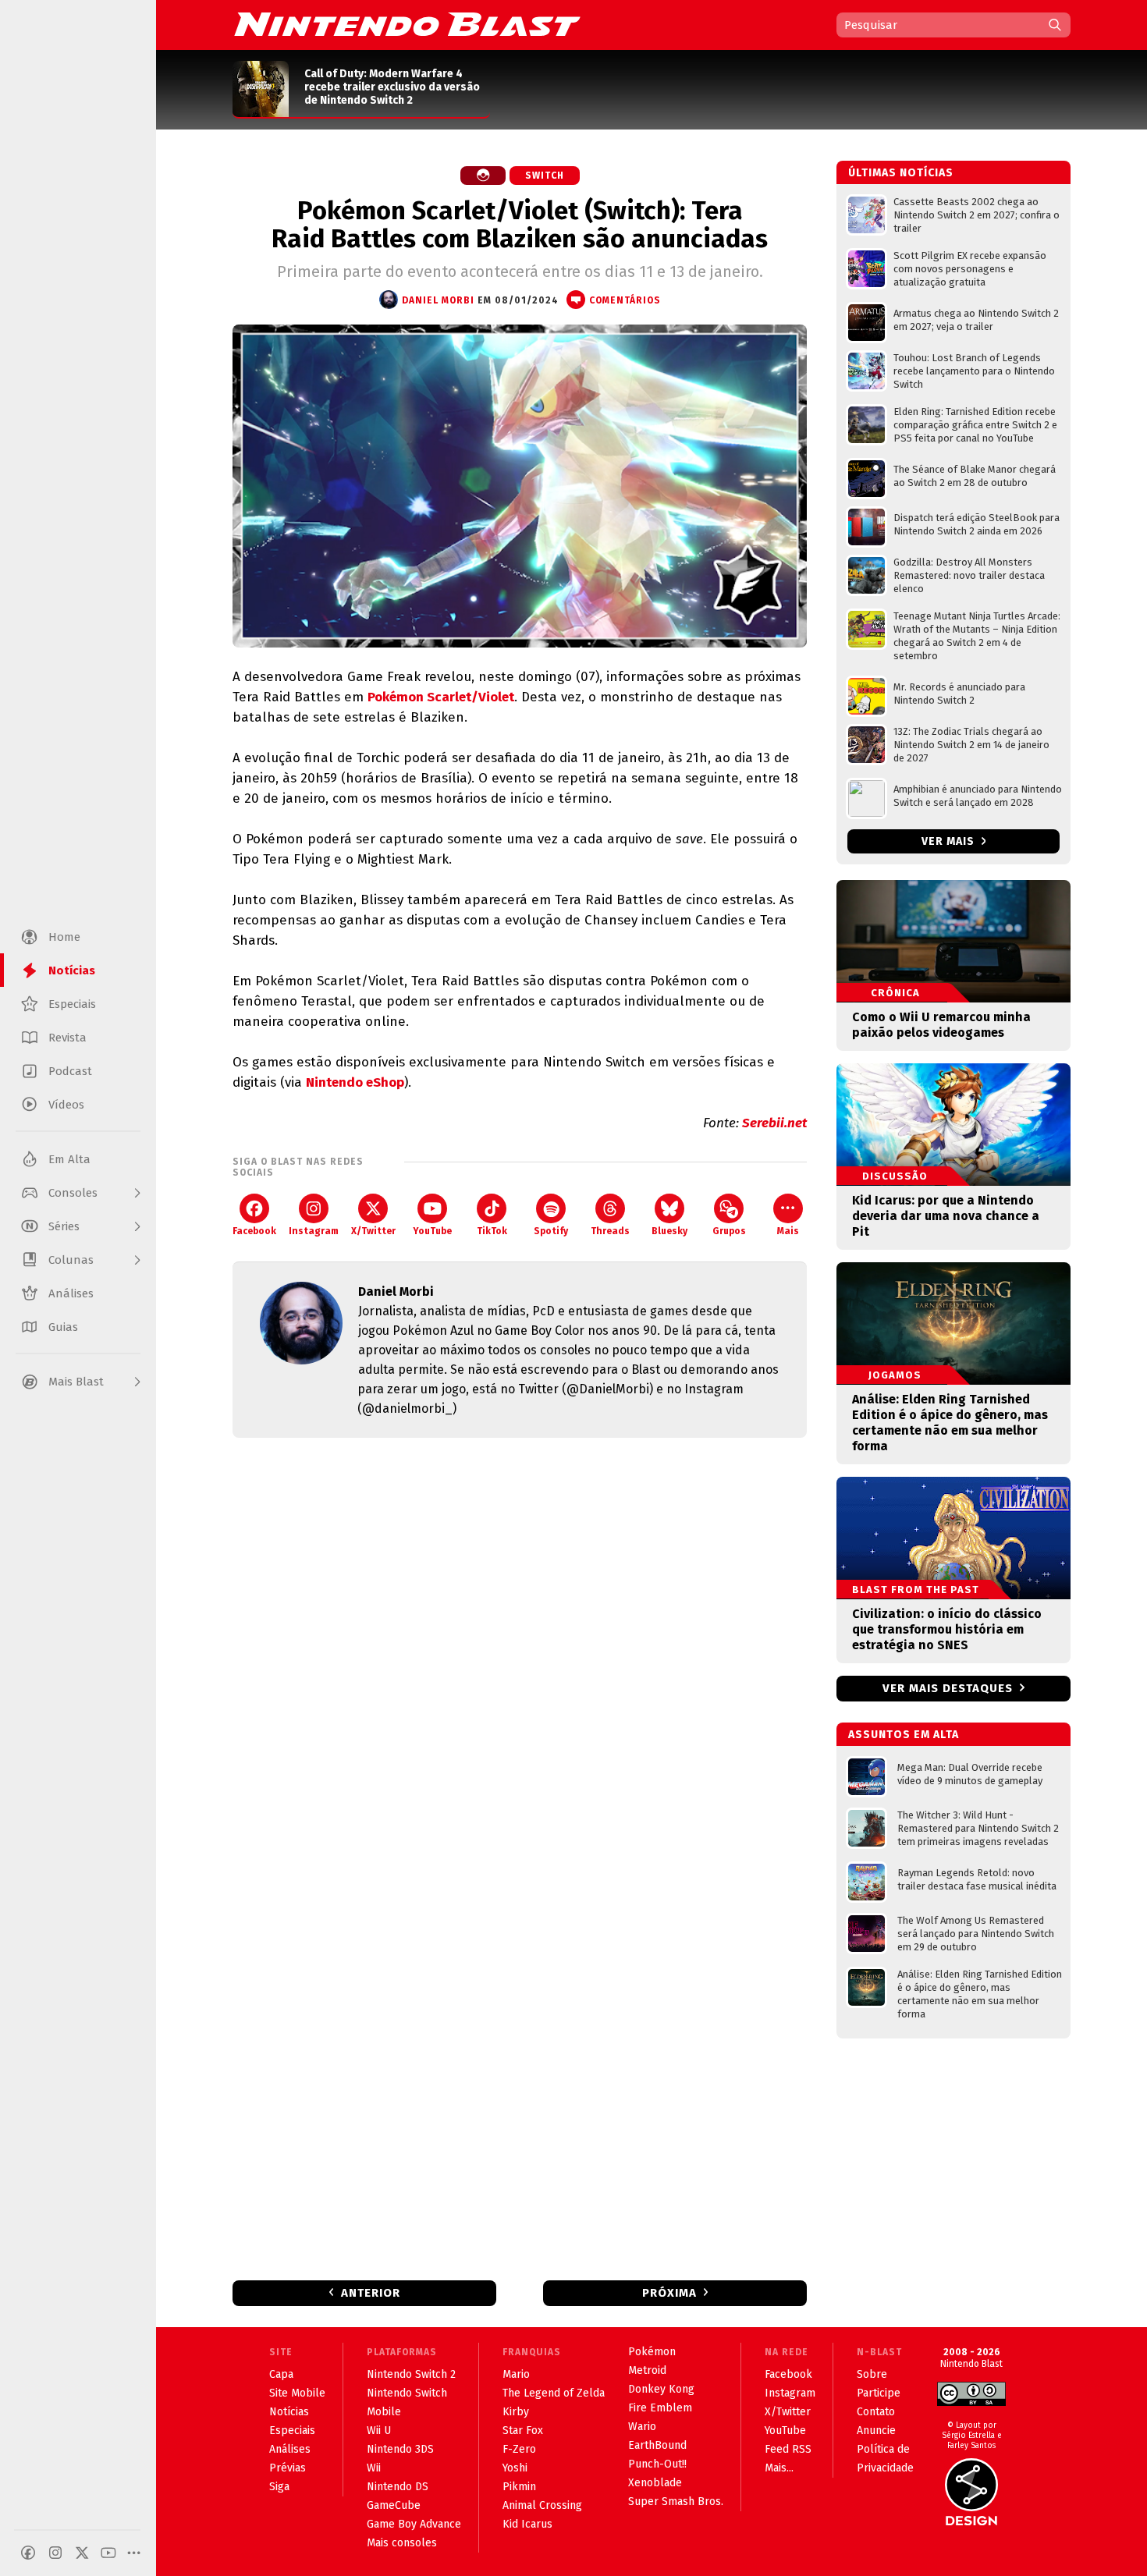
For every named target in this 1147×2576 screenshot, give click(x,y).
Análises (290, 2449)
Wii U (379, 2431)
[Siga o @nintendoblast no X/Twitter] (82, 2553)
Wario (642, 2427)
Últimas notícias (901, 173)
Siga (279, 2487)
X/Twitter (373, 1231)
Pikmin (519, 2487)
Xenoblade (655, 2483)
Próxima (669, 2293)
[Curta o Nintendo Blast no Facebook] (28, 2553)
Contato (876, 2412)
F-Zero (519, 2449)
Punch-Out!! (657, 2464)
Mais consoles (402, 2543)
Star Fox (523, 2431)
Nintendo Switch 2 (411, 2374)
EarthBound (657, 2445)
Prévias (288, 2468)
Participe (879, 2393)
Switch (545, 176)
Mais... (779, 2468)
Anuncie (876, 2431)
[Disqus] (520, 1656)
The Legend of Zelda (554, 2393)
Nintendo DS (398, 2487)
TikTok (492, 1231)
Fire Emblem (660, 2408)
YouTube (432, 1231)
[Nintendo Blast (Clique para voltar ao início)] (407, 24)
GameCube (394, 2505)
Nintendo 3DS (400, 2449)
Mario (516, 2374)
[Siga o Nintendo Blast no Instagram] (55, 2553)
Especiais (292, 2431)
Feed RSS (788, 2449)
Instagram (314, 1231)
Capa (281, 2374)
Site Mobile (297, 2393)
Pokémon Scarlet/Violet (441, 697)
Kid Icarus (527, 2524)
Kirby (516, 2412)
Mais (788, 1231)
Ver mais (950, 841)
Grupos (729, 1231)
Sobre (872, 2374)
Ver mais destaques (948, 1688)
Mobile (384, 2412)
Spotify (551, 1231)
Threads (610, 1231)
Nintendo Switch (407, 2393)
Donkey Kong (661, 2389)
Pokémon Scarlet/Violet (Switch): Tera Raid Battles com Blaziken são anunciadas (520, 225)
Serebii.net (774, 1123)
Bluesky (669, 1231)
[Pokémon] (483, 176)
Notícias (289, 2412)
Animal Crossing (542, 2505)
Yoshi (515, 2468)
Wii (374, 2468)
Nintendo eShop (355, 1082)
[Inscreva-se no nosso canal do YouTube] (108, 2553)
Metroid (647, 2370)
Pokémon (652, 2352)
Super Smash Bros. (676, 2501)
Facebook (254, 1231)
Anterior (371, 2293)
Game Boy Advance (414, 2524)
